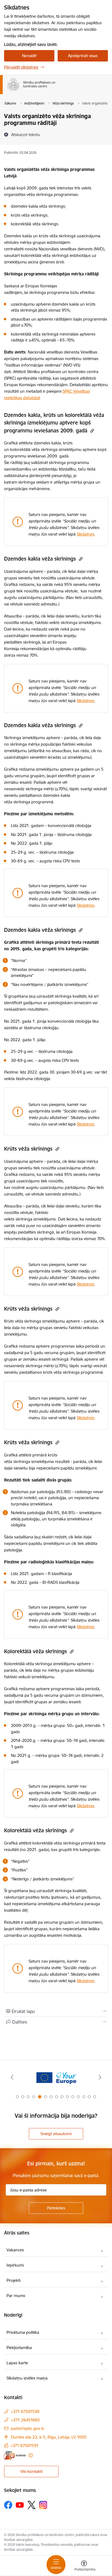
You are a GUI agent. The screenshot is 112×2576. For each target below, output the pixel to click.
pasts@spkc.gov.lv (27, 2428)
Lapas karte (17, 2363)
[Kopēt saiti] (91, 431)
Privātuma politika (23, 2332)
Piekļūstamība (19, 2348)
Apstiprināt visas (83, 56)
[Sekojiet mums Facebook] (8, 2505)
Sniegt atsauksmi (56, 2134)
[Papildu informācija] (31, 2455)
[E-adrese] (15, 2455)
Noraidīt (29, 56)
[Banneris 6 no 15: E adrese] (56, 2077)
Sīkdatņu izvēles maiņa (27, 2378)
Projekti (13, 2280)
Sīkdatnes (85, 534)
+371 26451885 (25, 2420)
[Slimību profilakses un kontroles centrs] (55, 91)
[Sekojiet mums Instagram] (43, 2505)
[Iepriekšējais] (12, 2077)
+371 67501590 (25, 2411)
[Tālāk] (100, 2077)
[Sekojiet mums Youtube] (20, 2505)
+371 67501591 (24, 2446)
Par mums (16, 2296)
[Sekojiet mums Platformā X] (32, 2505)
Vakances (15, 2250)
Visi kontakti (31, 2471)
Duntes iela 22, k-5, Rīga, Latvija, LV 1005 (49, 2437)
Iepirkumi (15, 2265)
